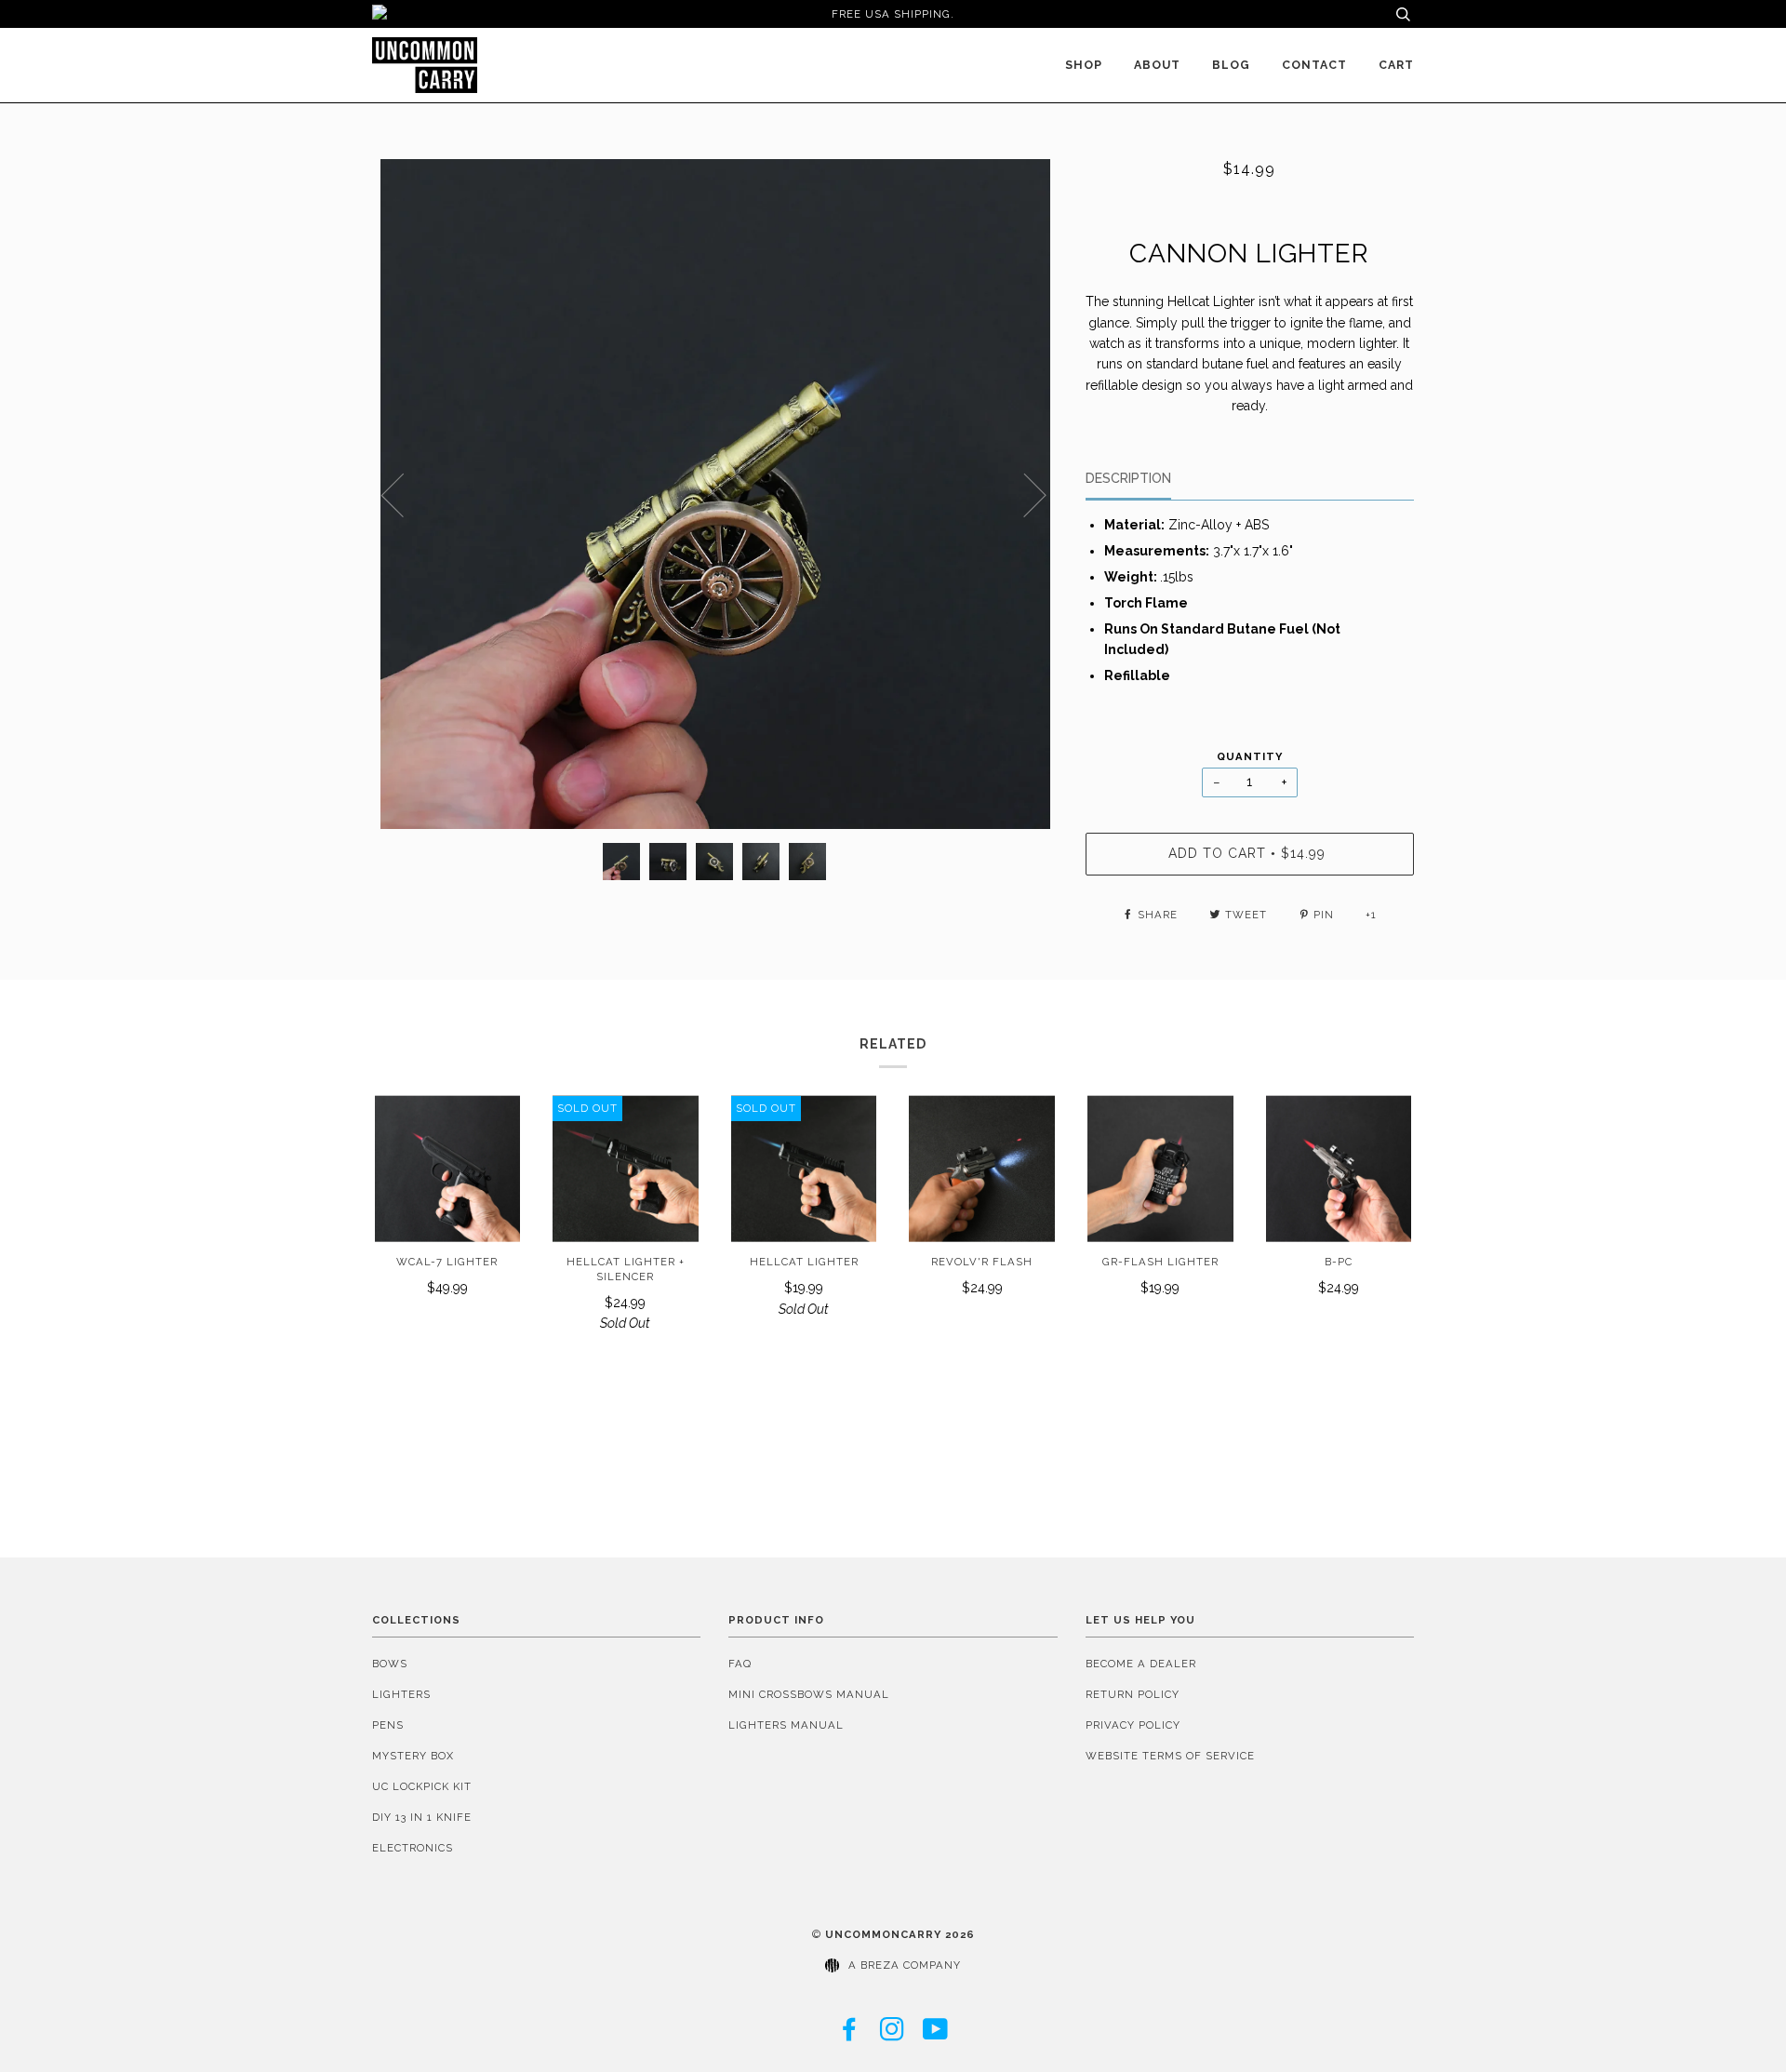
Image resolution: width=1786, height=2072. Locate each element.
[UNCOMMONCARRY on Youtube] (936, 2035)
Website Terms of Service (1170, 1756)
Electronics (413, 1848)
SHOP (1084, 65)
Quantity (1250, 756)
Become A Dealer (1141, 1664)
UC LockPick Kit (422, 1786)
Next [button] (1024, 494)
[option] (715, 494)
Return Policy (1133, 1694)
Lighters (401, 1694)
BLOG (1231, 65)
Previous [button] (404, 494)
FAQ (740, 1664)
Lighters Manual (786, 1725)
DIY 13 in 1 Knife (422, 1817)
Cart (1396, 65)
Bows (390, 1664)
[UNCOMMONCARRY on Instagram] (893, 2035)
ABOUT (1157, 65)
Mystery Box (413, 1756)
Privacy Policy (1133, 1725)
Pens (388, 1725)
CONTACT (1314, 65)
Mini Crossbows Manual (809, 1694)
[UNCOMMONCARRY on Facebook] (850, 2035)
